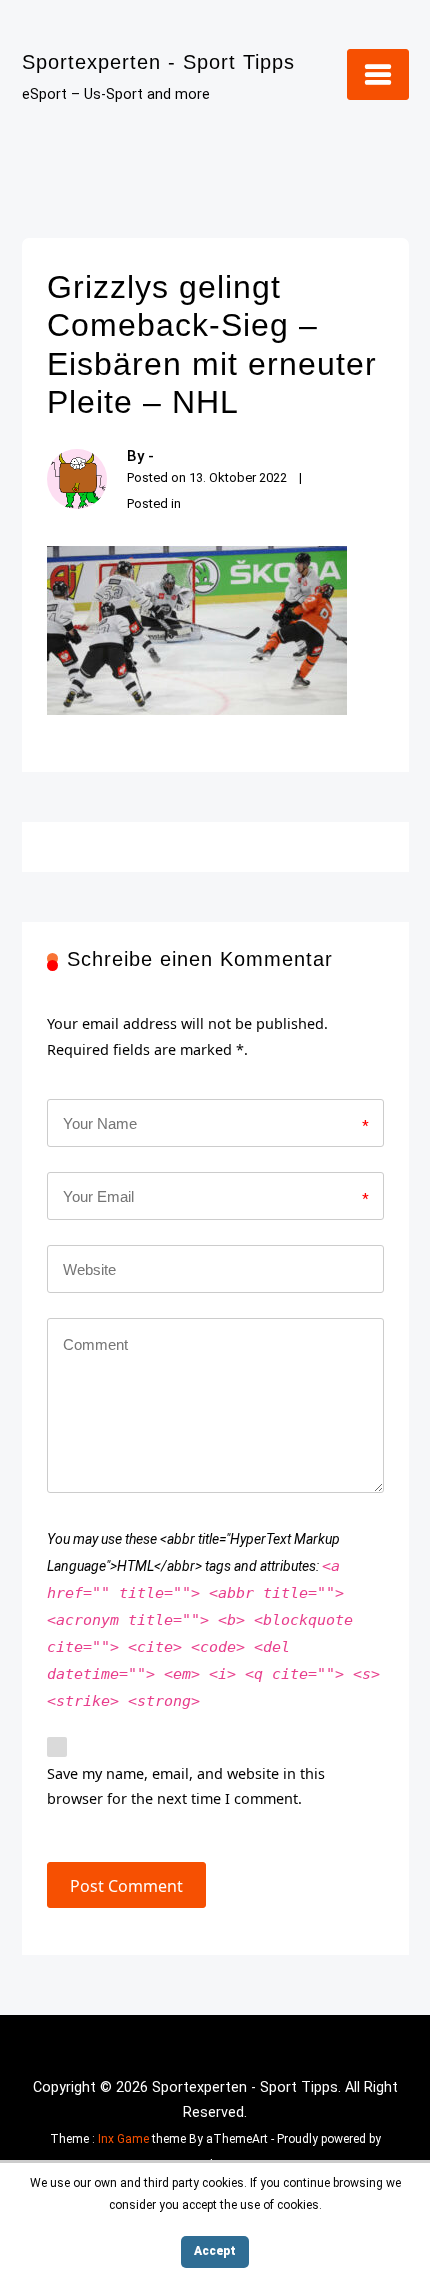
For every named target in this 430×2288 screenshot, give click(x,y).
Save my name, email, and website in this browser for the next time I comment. (186, 1786)
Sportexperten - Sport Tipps (158, 62)
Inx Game (123, 2139)
